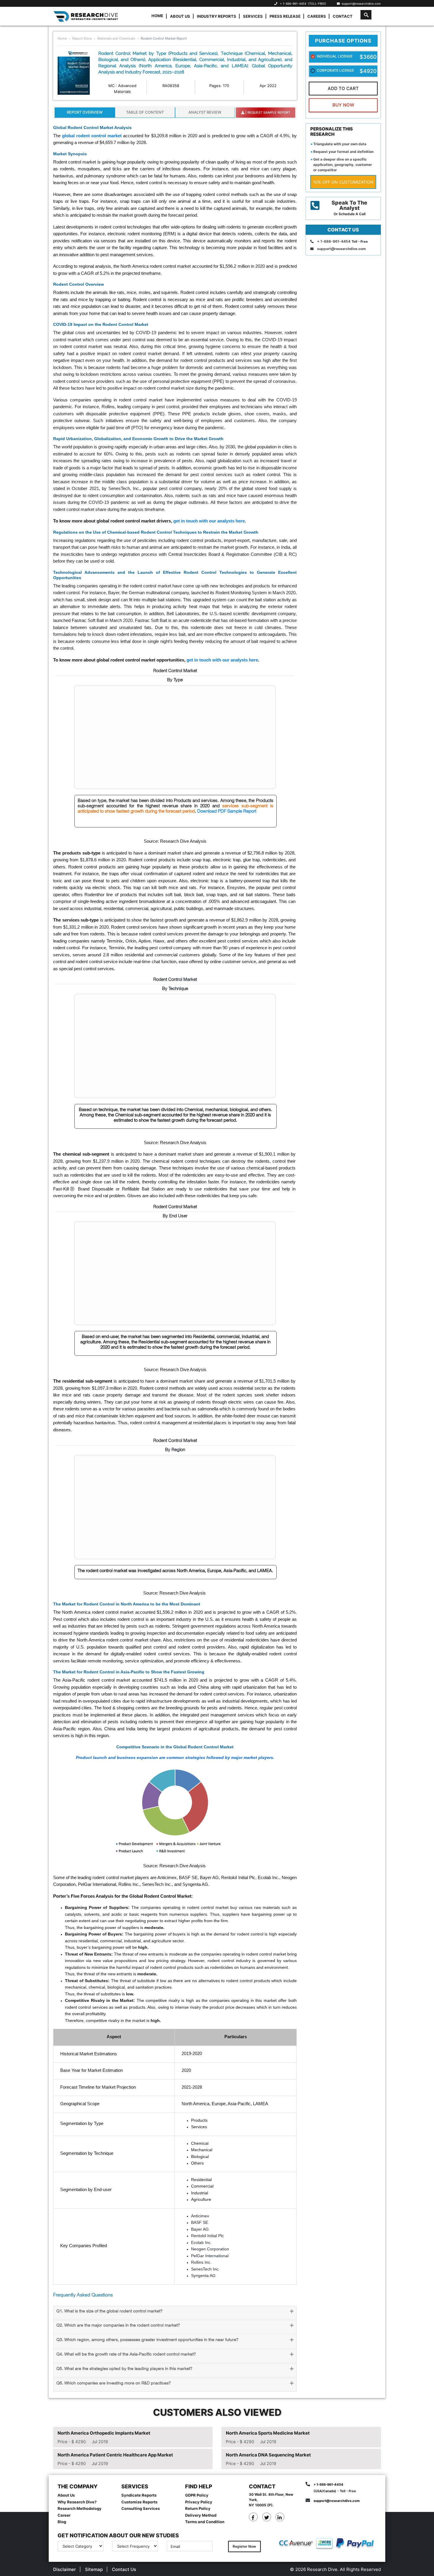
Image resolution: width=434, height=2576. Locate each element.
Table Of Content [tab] (145, 112)
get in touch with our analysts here (209, 521)
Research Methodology (80, 2508)
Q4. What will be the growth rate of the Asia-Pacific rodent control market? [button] (126, 2354)
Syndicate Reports (139, 2495)
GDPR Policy (197, 2495)
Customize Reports (139, 2502)
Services (253, 16)
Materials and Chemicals (116, 38)
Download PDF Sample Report (227, 811)
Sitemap (94, 2569)
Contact (343, 16)
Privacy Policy (199, 2502)
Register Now (244, 2546)
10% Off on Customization (343, 182)
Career (64, 2515)
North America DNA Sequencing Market (268, 2455)
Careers (317, 16)
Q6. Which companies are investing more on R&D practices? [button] (114, 2383)
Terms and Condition (205, 2522)
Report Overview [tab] (85, 112)
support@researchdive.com (360, 4)
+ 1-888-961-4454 (293, 4)
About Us (180, 16)
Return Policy (198, 2508)
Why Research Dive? (77, 2502)
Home (157, 16)
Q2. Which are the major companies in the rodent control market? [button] (118, 2326)
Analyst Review (205, 112)
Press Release (285, 16)
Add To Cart (343, 88)
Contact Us (124, 2569)
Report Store (82, 38)
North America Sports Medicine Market (268, 2433)
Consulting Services (141, 2508)
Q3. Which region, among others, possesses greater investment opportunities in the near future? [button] (147, 2340)
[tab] (175, 2313)
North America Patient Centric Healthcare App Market (115, 2455)
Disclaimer (65, 2569)
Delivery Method (201, 2515)
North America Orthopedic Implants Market (104, 2433)
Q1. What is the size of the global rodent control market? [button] (109, 2311)
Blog (62, 2522)
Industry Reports (217, 16)
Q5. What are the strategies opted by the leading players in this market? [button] (124, 2369)
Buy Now (343, 105)
